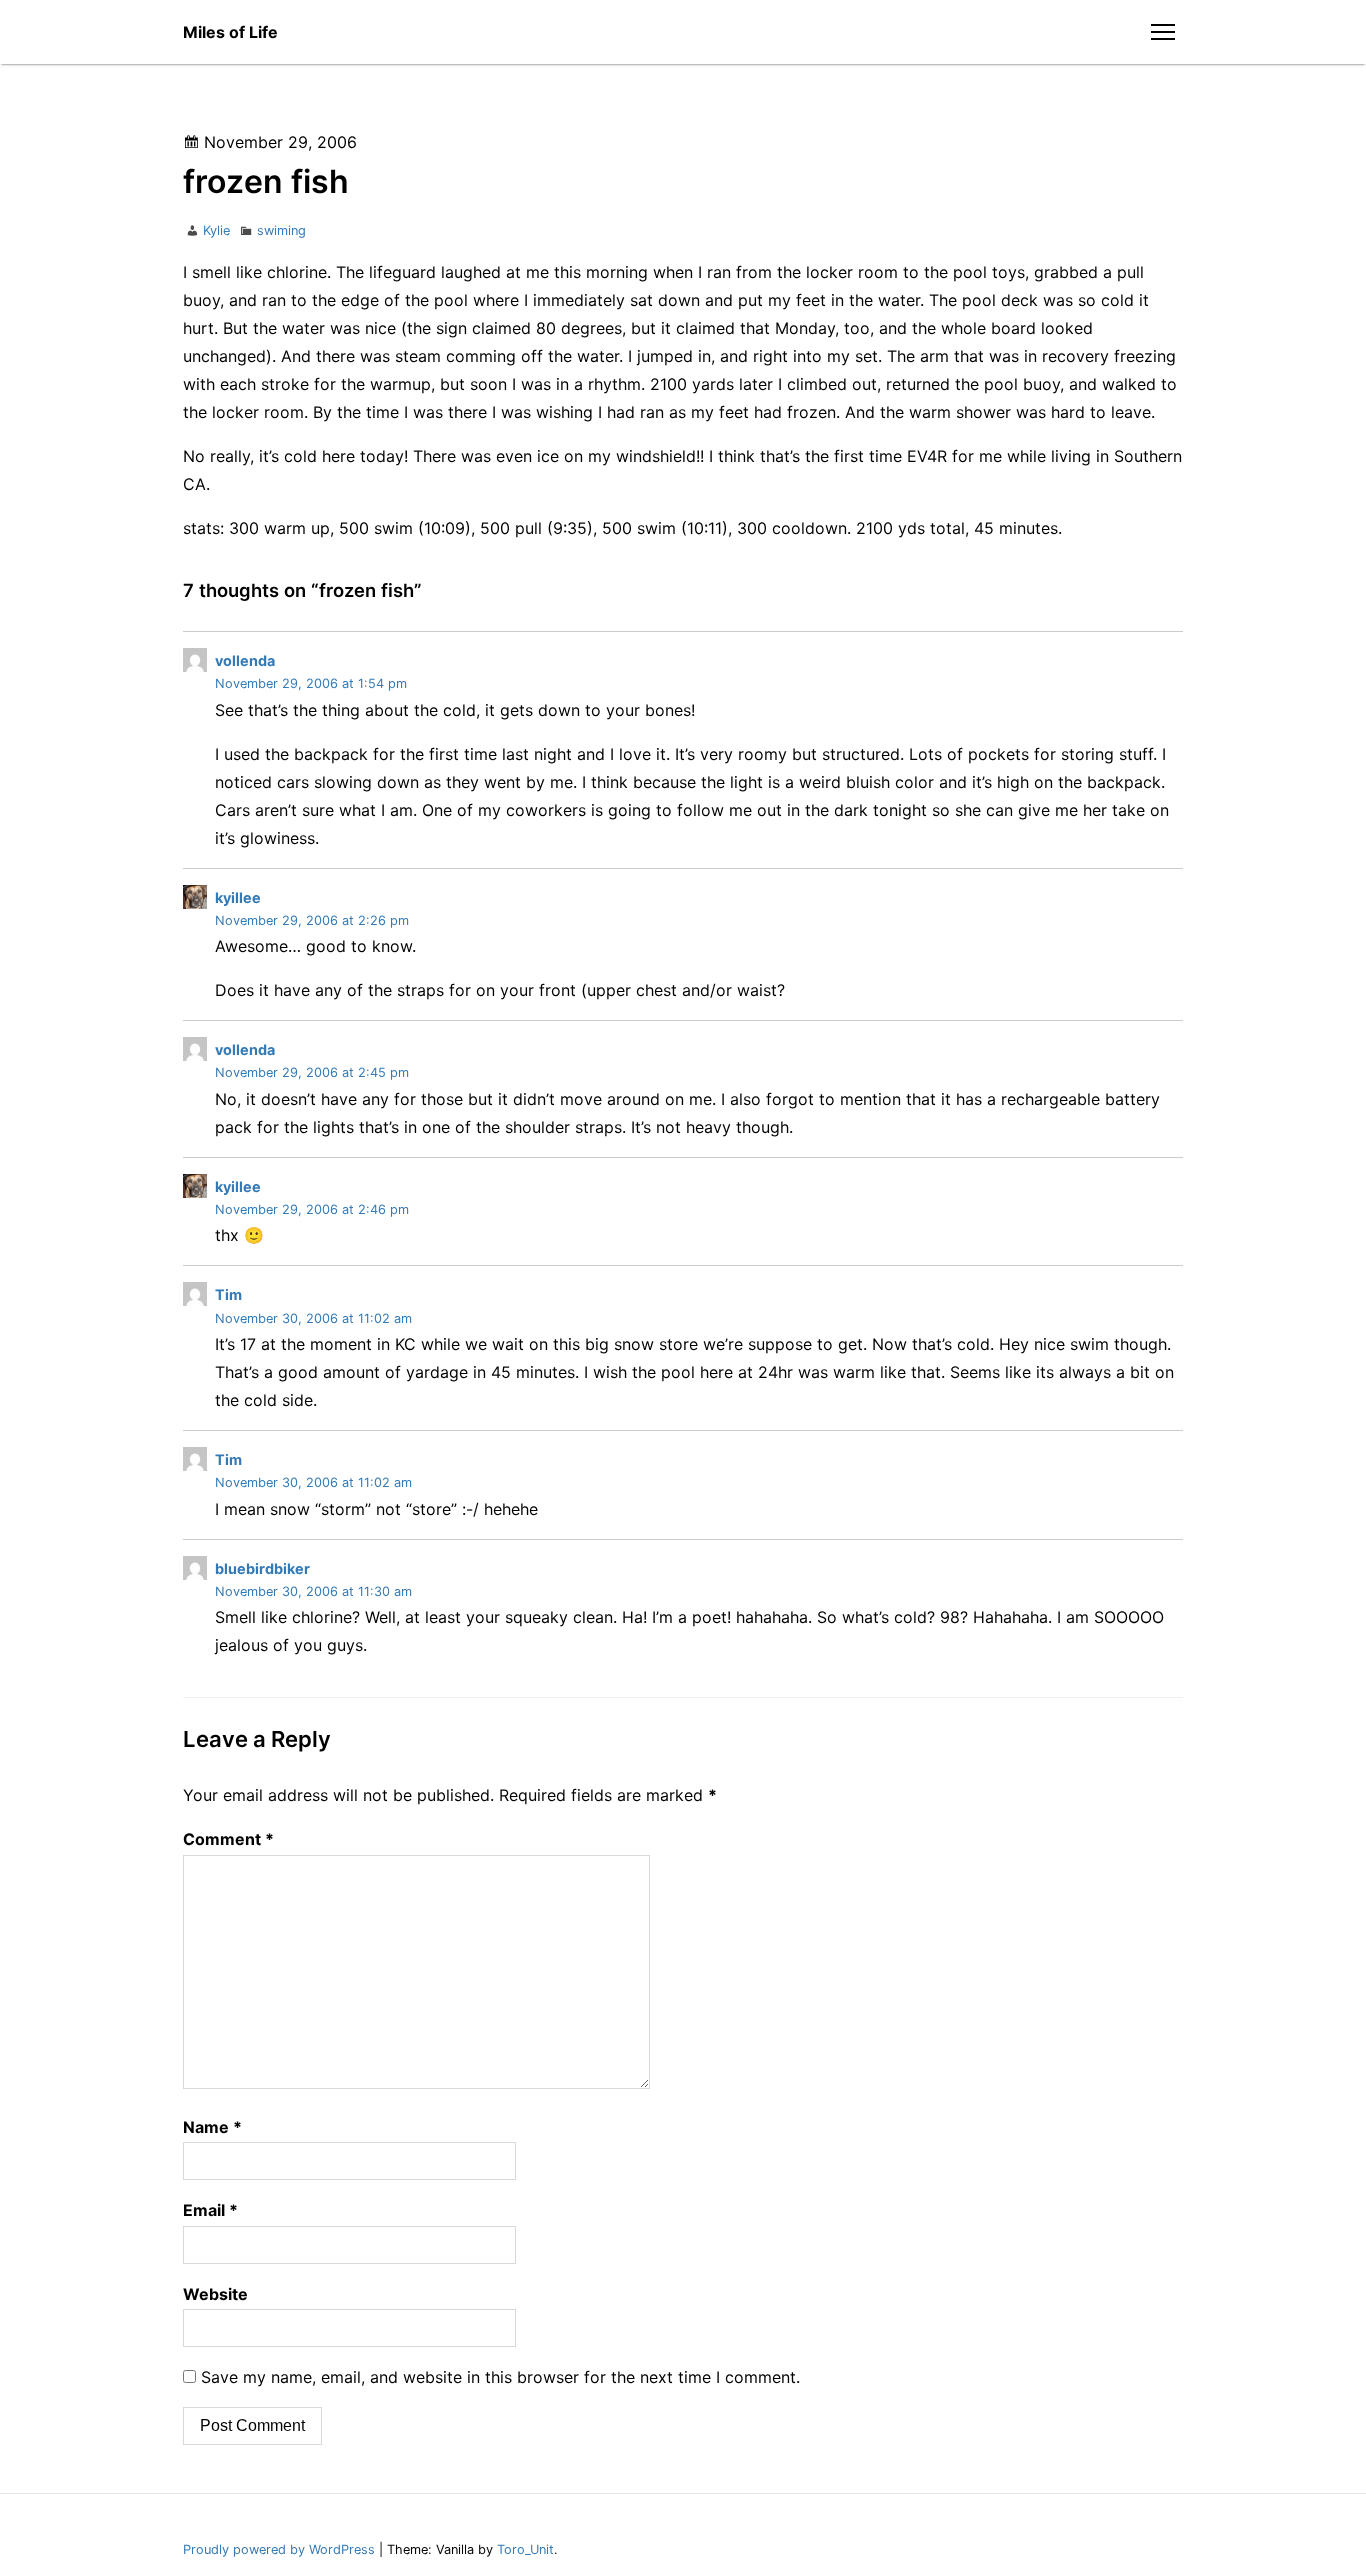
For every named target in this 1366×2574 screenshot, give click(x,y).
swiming (281, 230)
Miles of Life (230, 32)
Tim (228, 1294)
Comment (228, 1839)
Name (212, 2127)
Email (210, 2210)
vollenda (245, 660)
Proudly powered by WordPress (281, 2549)
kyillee (238, 897)
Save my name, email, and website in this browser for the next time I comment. (500, 2377)
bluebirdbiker (262, 1568)
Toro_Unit (525, 2549)
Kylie (216, 230)
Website (215, 2294)
